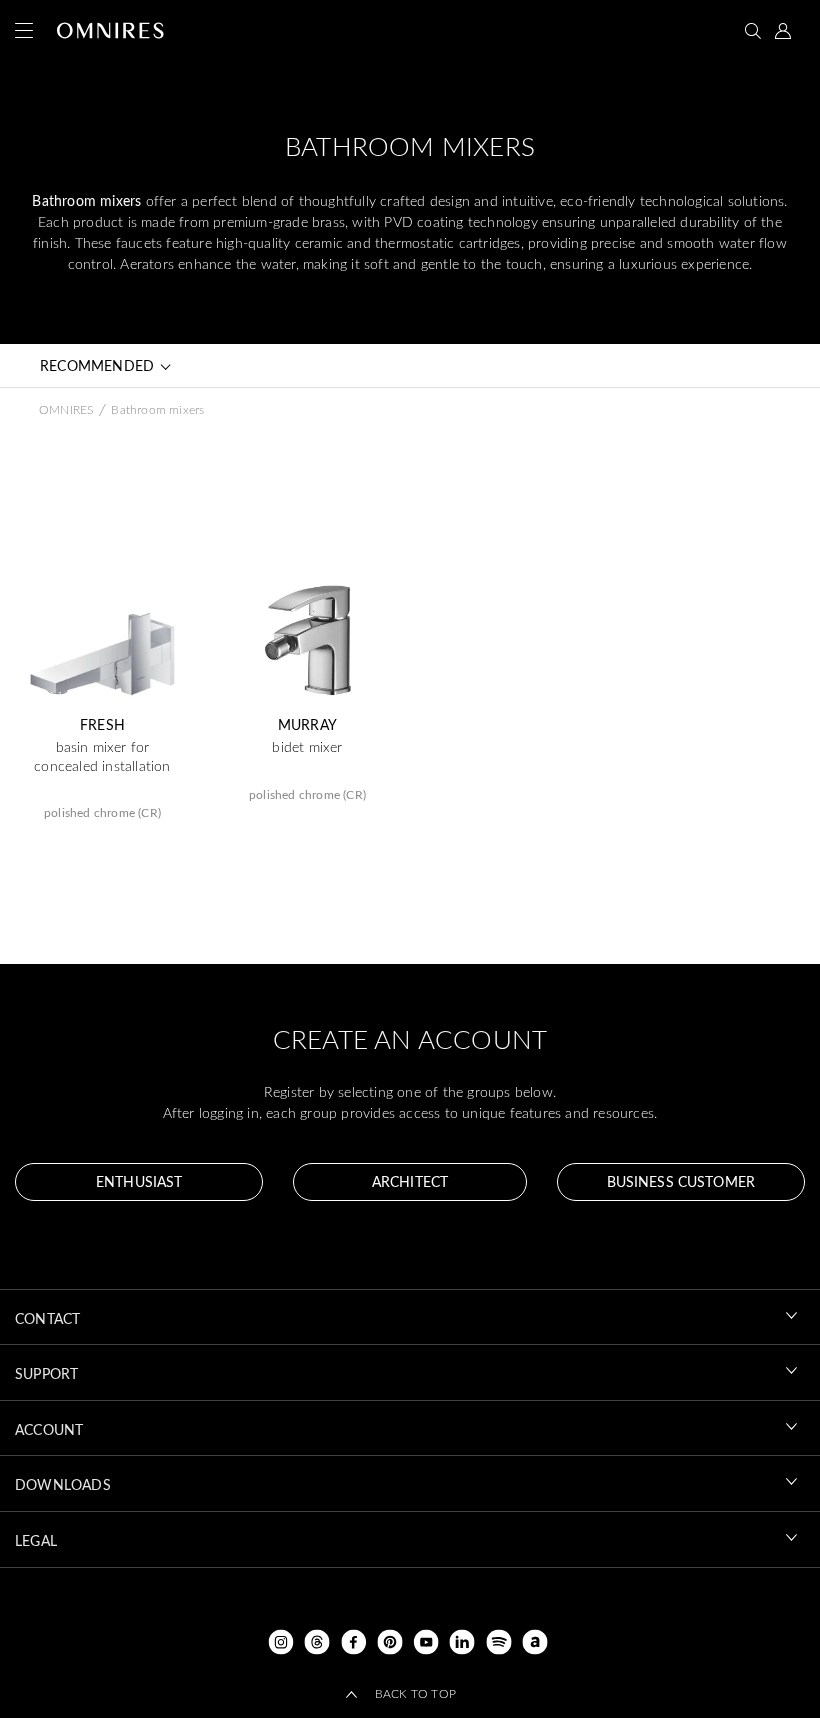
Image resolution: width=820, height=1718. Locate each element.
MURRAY (307, 725)
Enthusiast (139, 1181)
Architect (410, 1181)
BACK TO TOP (415, 1693)
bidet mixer (307, 747)
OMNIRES (66, 409)
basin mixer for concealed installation (102, 756)
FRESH (102, 725)
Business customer (681, 1181)
